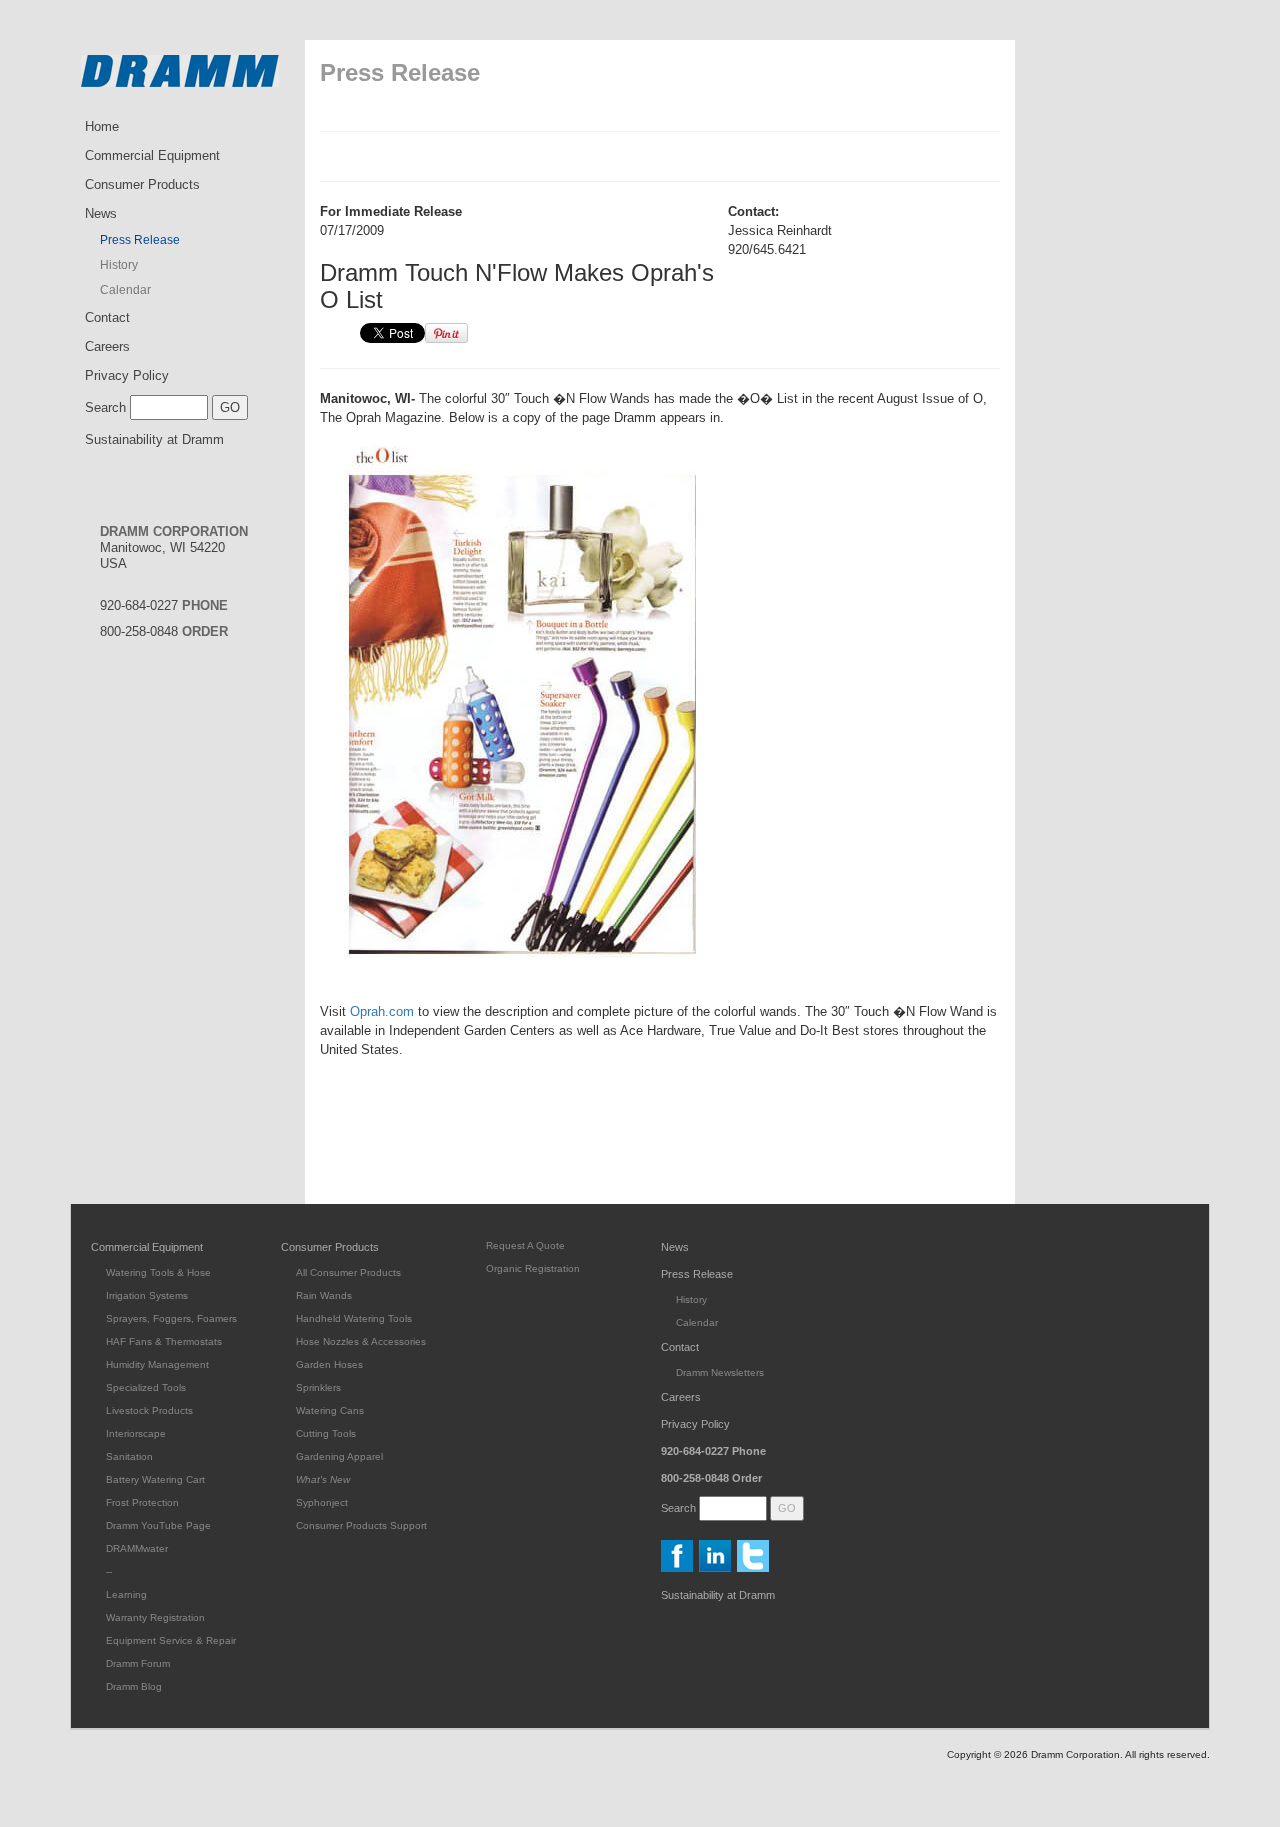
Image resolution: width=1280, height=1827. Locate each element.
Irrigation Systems (147, 1295)
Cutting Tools (326, 1433)
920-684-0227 (164, 605)
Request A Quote (525, 1245)
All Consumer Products (348, 1272)
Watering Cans (330, 1410)
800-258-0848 (164, 631)
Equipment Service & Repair (171, 1640)
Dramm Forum (138, 1663)
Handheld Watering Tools (354, 1318)
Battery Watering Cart (155, 1479)
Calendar (125, 290)
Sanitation (129, 1456)
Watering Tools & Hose (158, 1272)
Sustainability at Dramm (154, 439)
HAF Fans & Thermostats (164, 1341)
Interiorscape (136, 1433)
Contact (107, 317)
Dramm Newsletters (720, 1372)
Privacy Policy (127, 375)
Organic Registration (533, 1268)
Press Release (140, 240)
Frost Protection (142, 1502)
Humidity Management (157, 1364)
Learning (126, 1594)
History (119, 265)
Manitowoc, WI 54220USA (174, 547)
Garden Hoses (329, 1364)
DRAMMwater (137, 1548)
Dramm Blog (134, 1686)
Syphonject (322, 1502)
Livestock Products (149, 1410)
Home (102, 126)
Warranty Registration (155, 1617)
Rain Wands (324, 1295)
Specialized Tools (146, 1387)
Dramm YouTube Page (158, 1525)
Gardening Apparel (339, 1456)
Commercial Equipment (152, 155)
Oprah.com (382, 1011)
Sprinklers (318, 1387)
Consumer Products (142, 184)
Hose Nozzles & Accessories (361, 1341)
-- (109, 1571)
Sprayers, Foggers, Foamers (171, 1318)
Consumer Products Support (361, 1525)
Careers (107, 346)
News (101, 213)
